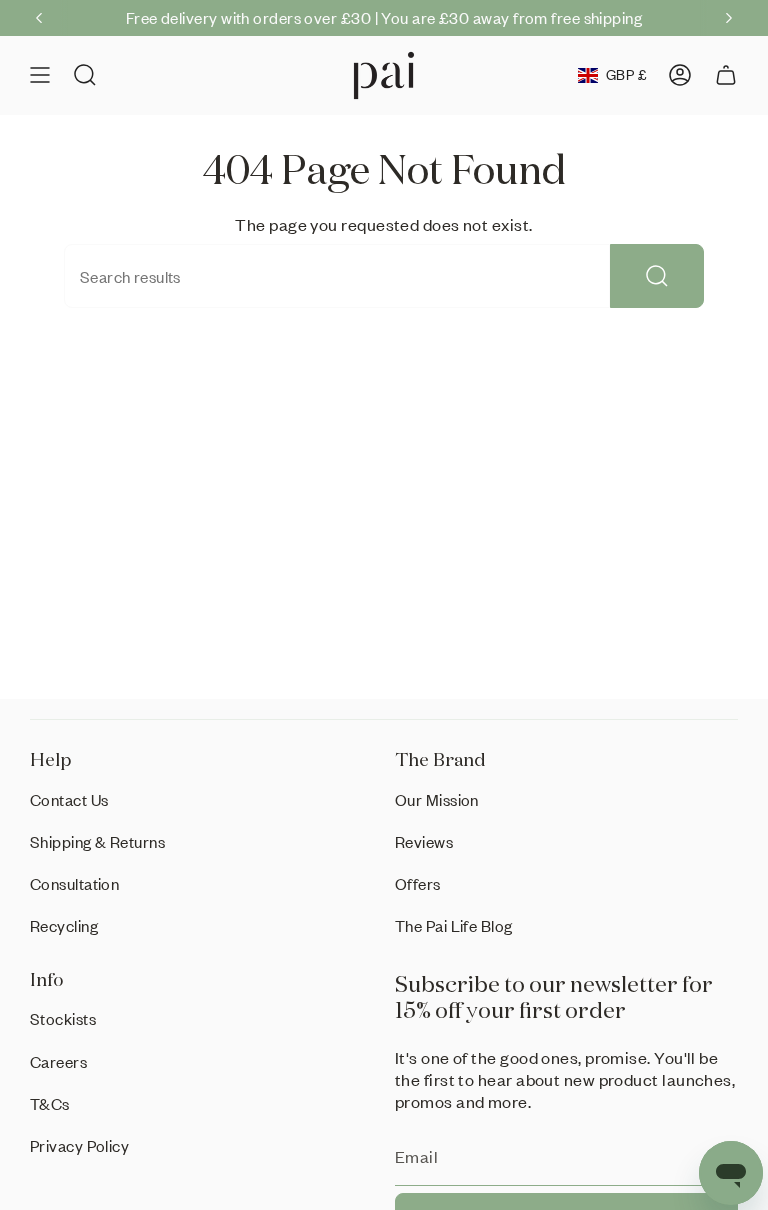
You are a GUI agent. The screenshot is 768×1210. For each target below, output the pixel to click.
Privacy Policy (79, 1145)
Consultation (74, 883)
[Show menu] (40, 75)
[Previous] (39, 18)
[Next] (729, 18)
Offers (418, 883)
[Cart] (726, 75)
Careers (58, 1061)
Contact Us (69, 799)
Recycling (64, 925)
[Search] (657, 276)
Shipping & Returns (97, 841)
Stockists (63, 1018)
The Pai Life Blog (454, 925)
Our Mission (437, 799)
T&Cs (50, 1103)
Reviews (424, 841)
